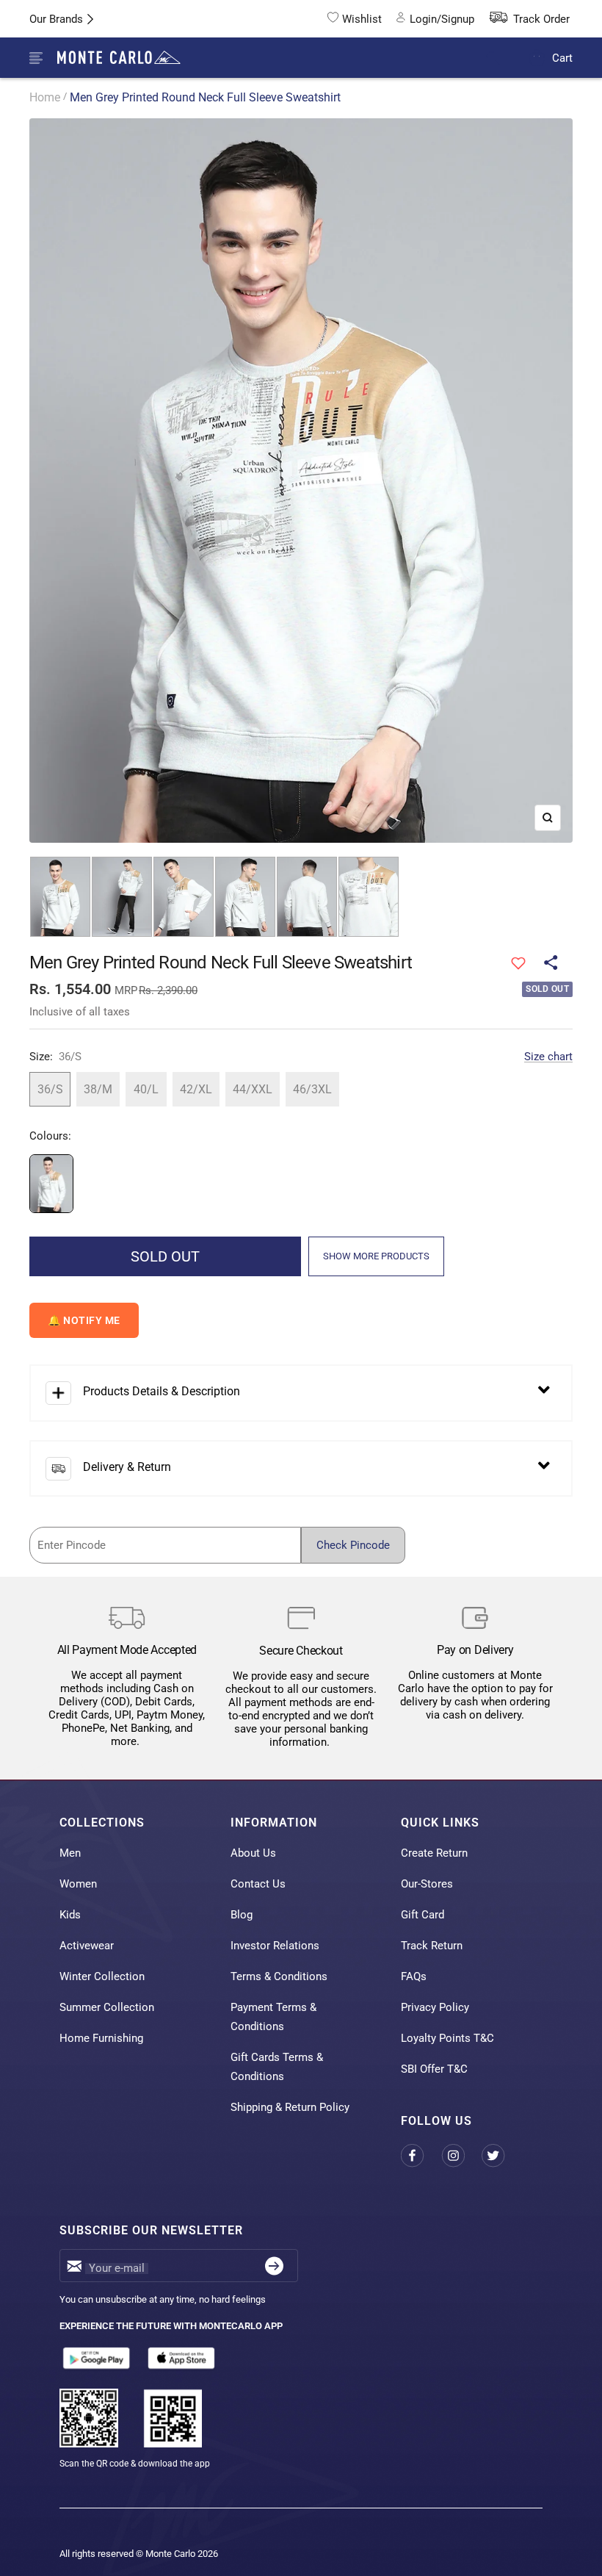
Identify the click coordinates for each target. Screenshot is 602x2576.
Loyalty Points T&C (447, 2038)
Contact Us (258, 1884)
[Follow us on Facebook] (421, 2156)
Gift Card (423, 1915)
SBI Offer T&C (434, 2069)
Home (45, 97)
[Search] (503, 58)
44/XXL (253, 1089)
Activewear (87, 1946)
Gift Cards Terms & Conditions (277, 2067)
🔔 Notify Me (84, 1320)
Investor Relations (275, 1946)
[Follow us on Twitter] (502, 2156)
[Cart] (537, 58)
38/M (98, 1089)
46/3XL (312, 1089)
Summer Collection (107, 2007)
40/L (146, 1089)
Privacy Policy (435, 2007)
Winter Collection (102, 1976)
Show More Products (376, 1256)
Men (70, 1853)
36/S (50, 1089)
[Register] (274, 2266)
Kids (70, 1915)
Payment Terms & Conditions (273, 2017)
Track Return (432, 1946)
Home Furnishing (101, 2038)
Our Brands (56, 19)
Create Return (434, 1853)
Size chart (548, 1057)
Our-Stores (427, 1884)
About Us (253, 1853)
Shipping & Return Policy (290, 2107)
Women (78, 1884)
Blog (242, 1915)
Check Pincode (353, 1545)
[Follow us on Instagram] (461, 2156)
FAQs (414, 1976)
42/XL (196, 1089)
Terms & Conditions (279, 1976)
